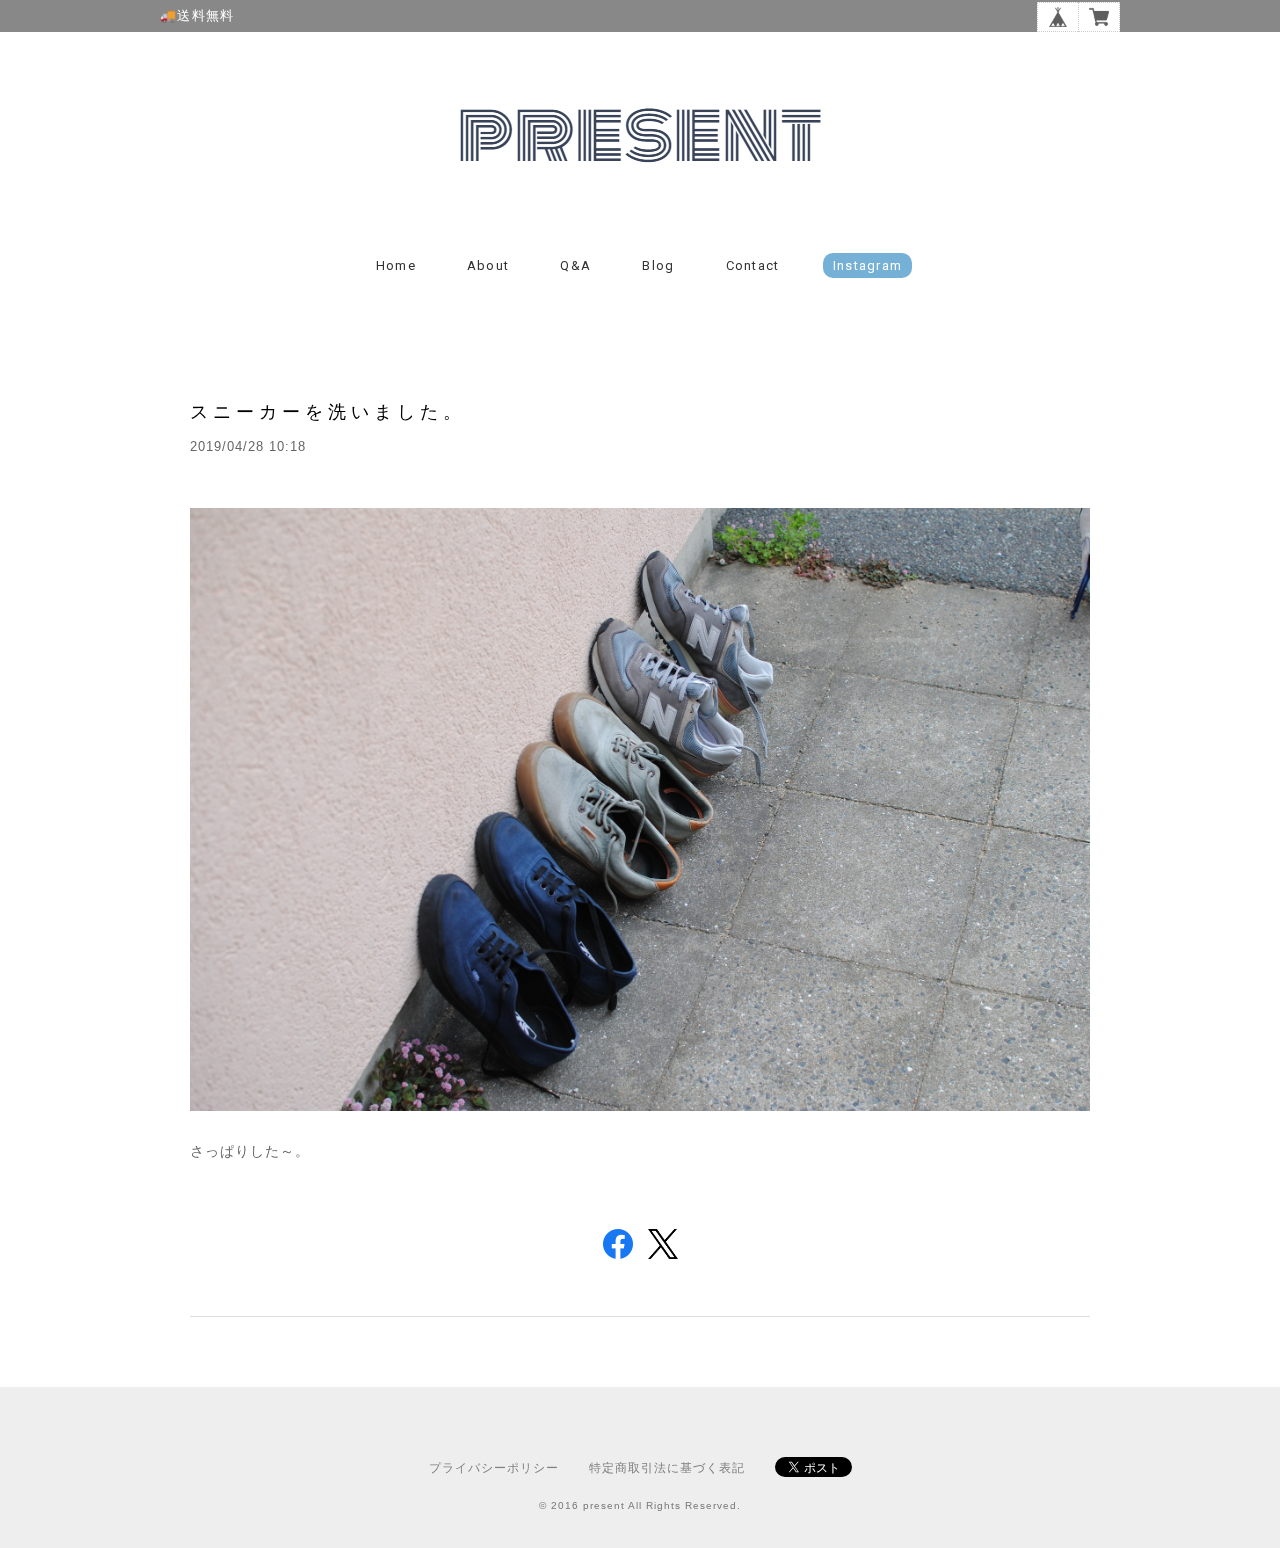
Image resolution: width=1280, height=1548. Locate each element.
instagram (868, 265)
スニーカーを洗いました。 (328, 411)
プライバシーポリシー (494, 1468)
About (488, 265)
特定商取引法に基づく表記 (667, 1468)
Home (396, 265)
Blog (658, 265)
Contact (753, 265)
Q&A (575, 265)
